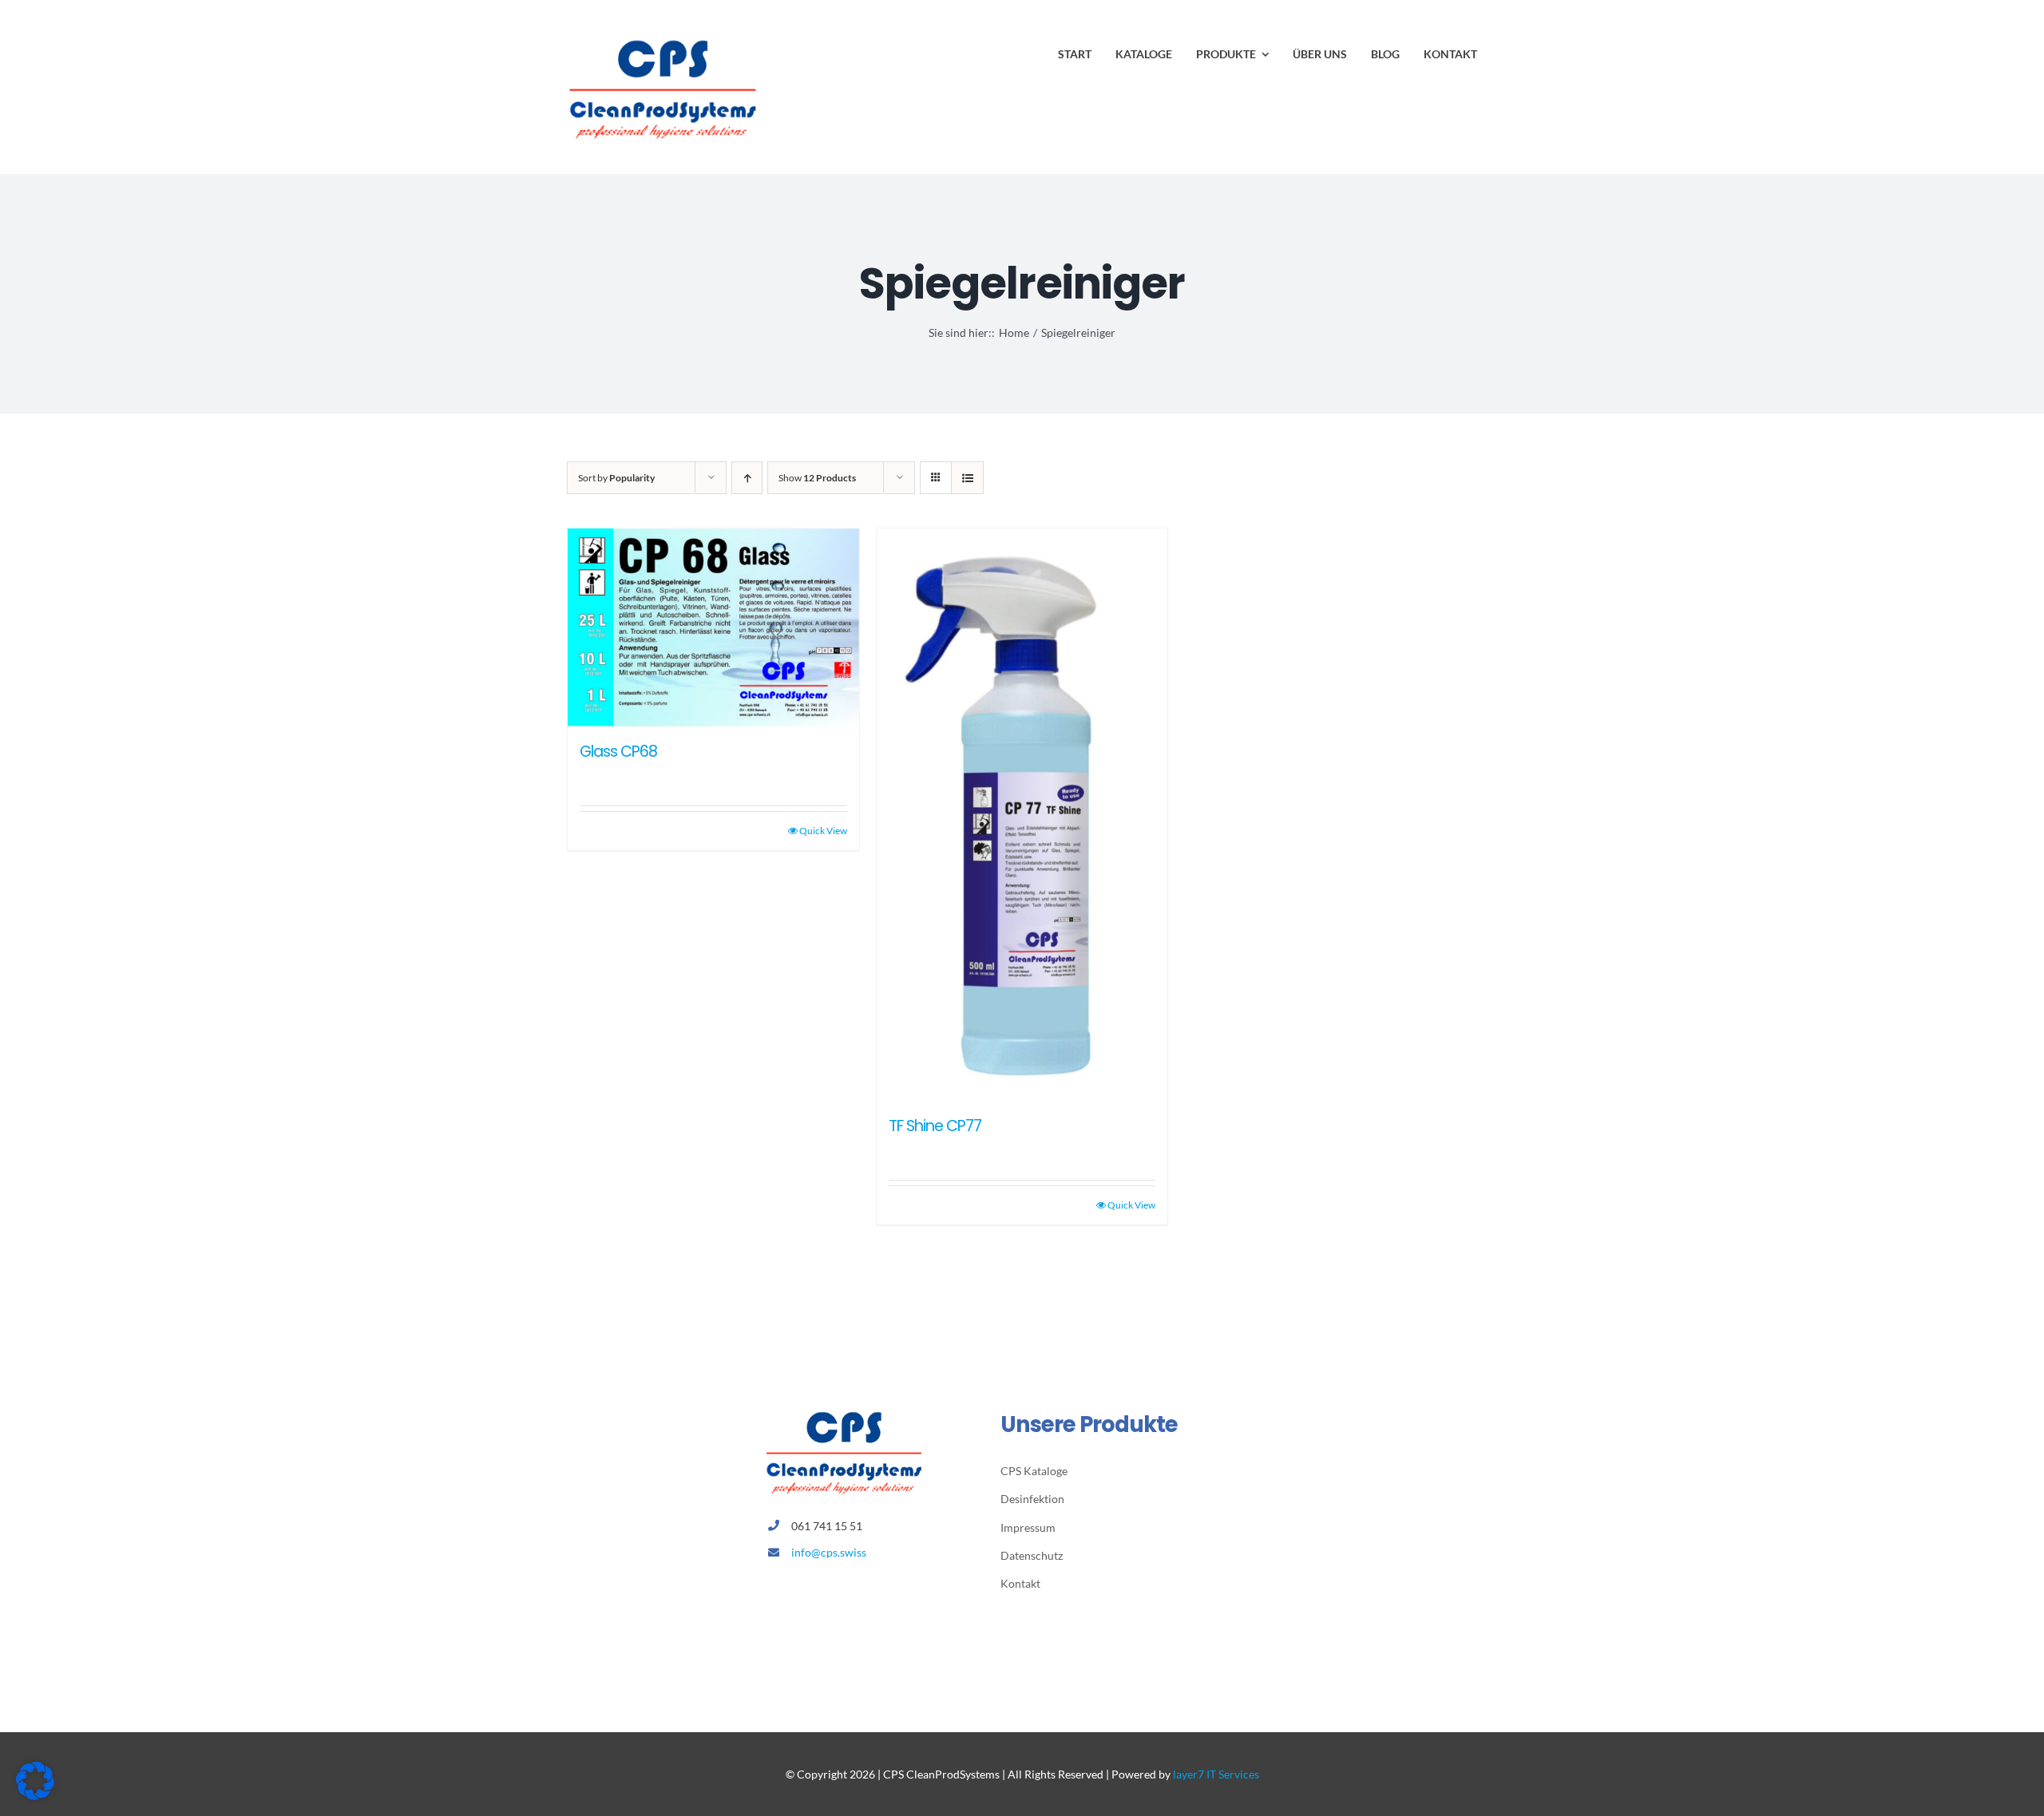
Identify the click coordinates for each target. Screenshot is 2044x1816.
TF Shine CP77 (935, 1126)
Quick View (823, 831)
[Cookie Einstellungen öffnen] (35, 1795)
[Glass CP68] (713, 627)
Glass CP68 (618, 752)
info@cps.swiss (829, 1552)
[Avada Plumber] (663, 38)
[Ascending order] (747, 478)
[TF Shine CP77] (1022, 815)
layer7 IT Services (1216, 1774)
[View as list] (967, 478)
